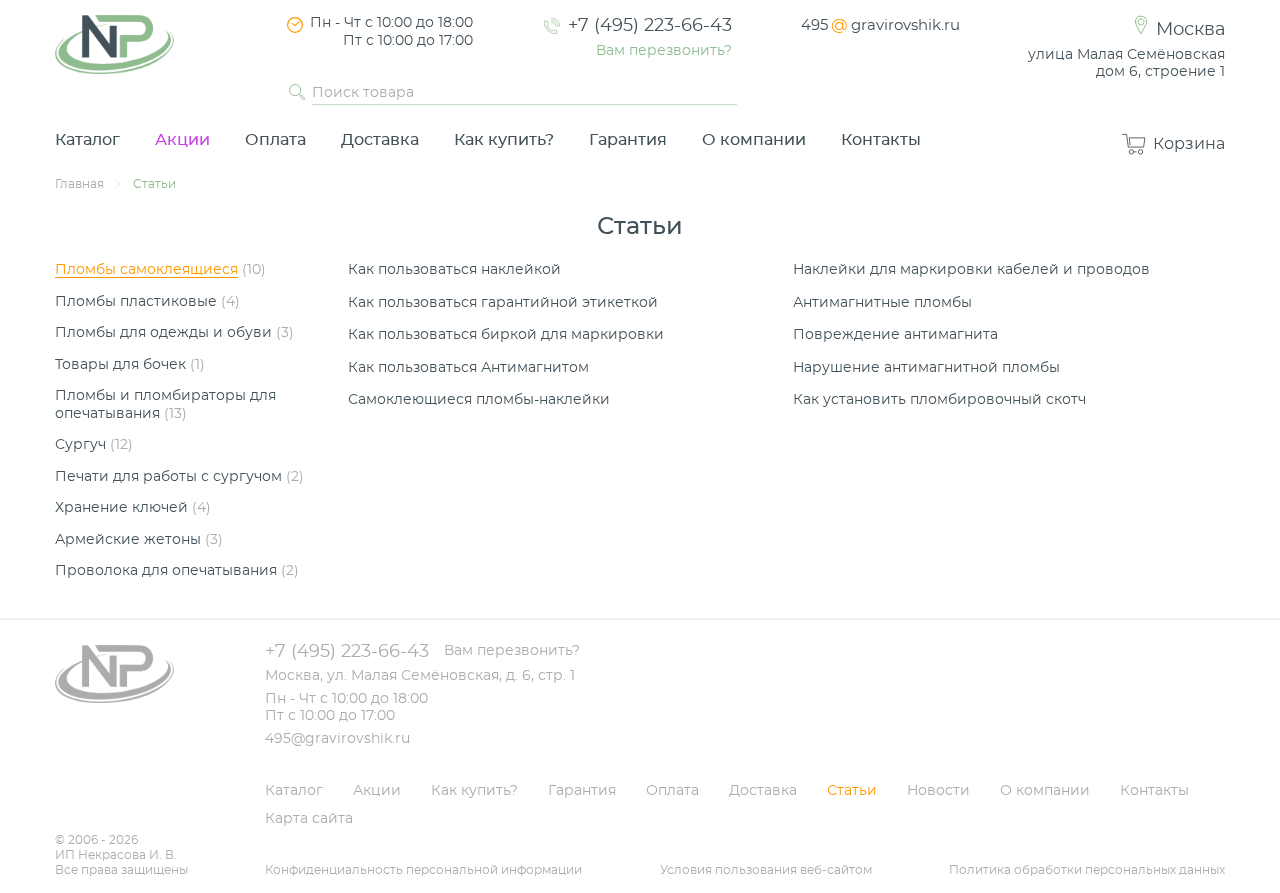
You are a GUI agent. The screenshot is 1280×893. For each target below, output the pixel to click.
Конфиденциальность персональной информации (423, 870)
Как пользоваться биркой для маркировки (506, 335)
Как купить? (504, 140)
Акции (182, 140)
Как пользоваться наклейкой (454, 270)
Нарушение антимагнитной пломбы (926, 368)
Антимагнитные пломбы (882, 303)
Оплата (275, 140)
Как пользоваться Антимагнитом (468, 368)
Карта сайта (309, 819)
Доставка (380, 140)
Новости (938, 791)
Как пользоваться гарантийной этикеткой (503, 303)
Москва (1190, 30)
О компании (754, 140)
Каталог (87, 140)
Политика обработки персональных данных (1087, 870)
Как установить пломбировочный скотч (939, 400)
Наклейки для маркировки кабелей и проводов (971, 270)
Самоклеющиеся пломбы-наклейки (479, 400)
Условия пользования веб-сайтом (766, 870)
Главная (79, 184)
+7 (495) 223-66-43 (650, 26)
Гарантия (628, 140)
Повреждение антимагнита (895, 335)
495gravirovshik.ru (880, 25)
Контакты (881, 140)
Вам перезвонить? (664, 51)
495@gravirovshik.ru (337, 739)
